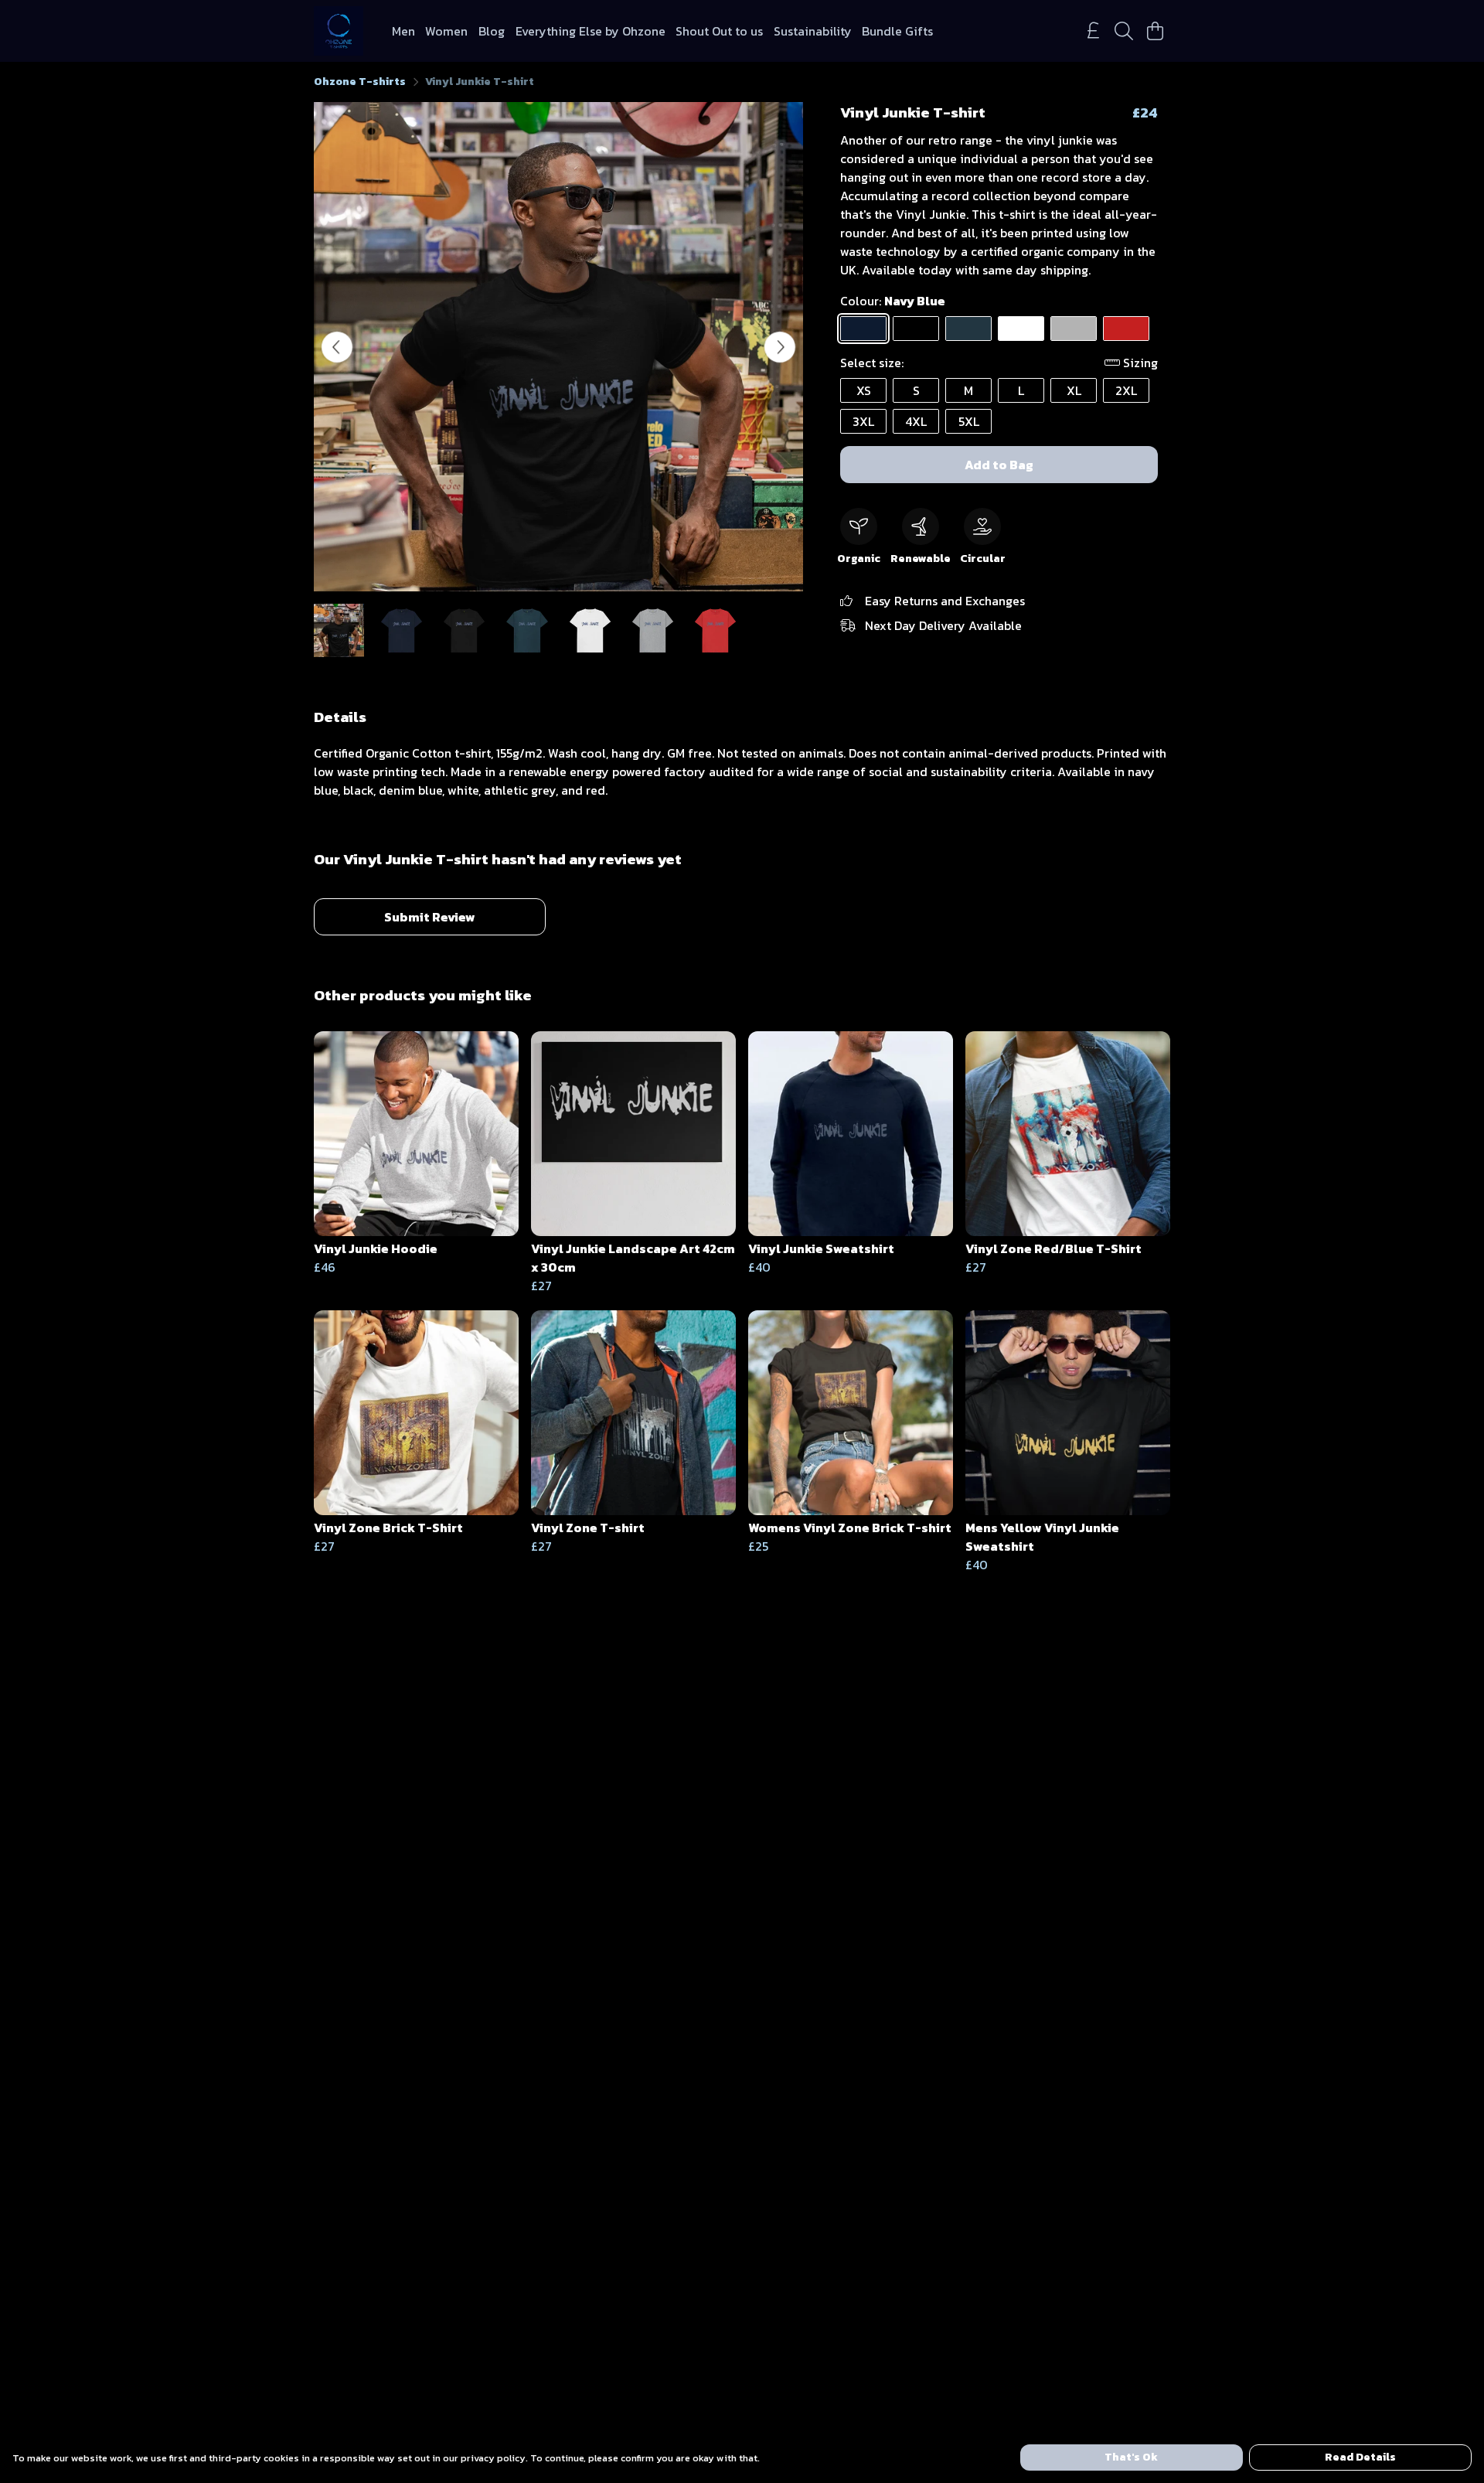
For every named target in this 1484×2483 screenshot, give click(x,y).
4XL (916, 421)
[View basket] (1155, 31)
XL (1074, 390)
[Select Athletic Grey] (1074, 329)
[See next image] (780, 347)
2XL (1126, 390)
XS (864, 390)
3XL (863, 421)
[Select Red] (1126, 329)
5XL (969, 421)
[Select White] (1021, 329)
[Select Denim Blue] (968, 329)
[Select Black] (916, 329)
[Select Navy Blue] (863, 329)
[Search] (1124, 31)
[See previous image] (337, 347)
